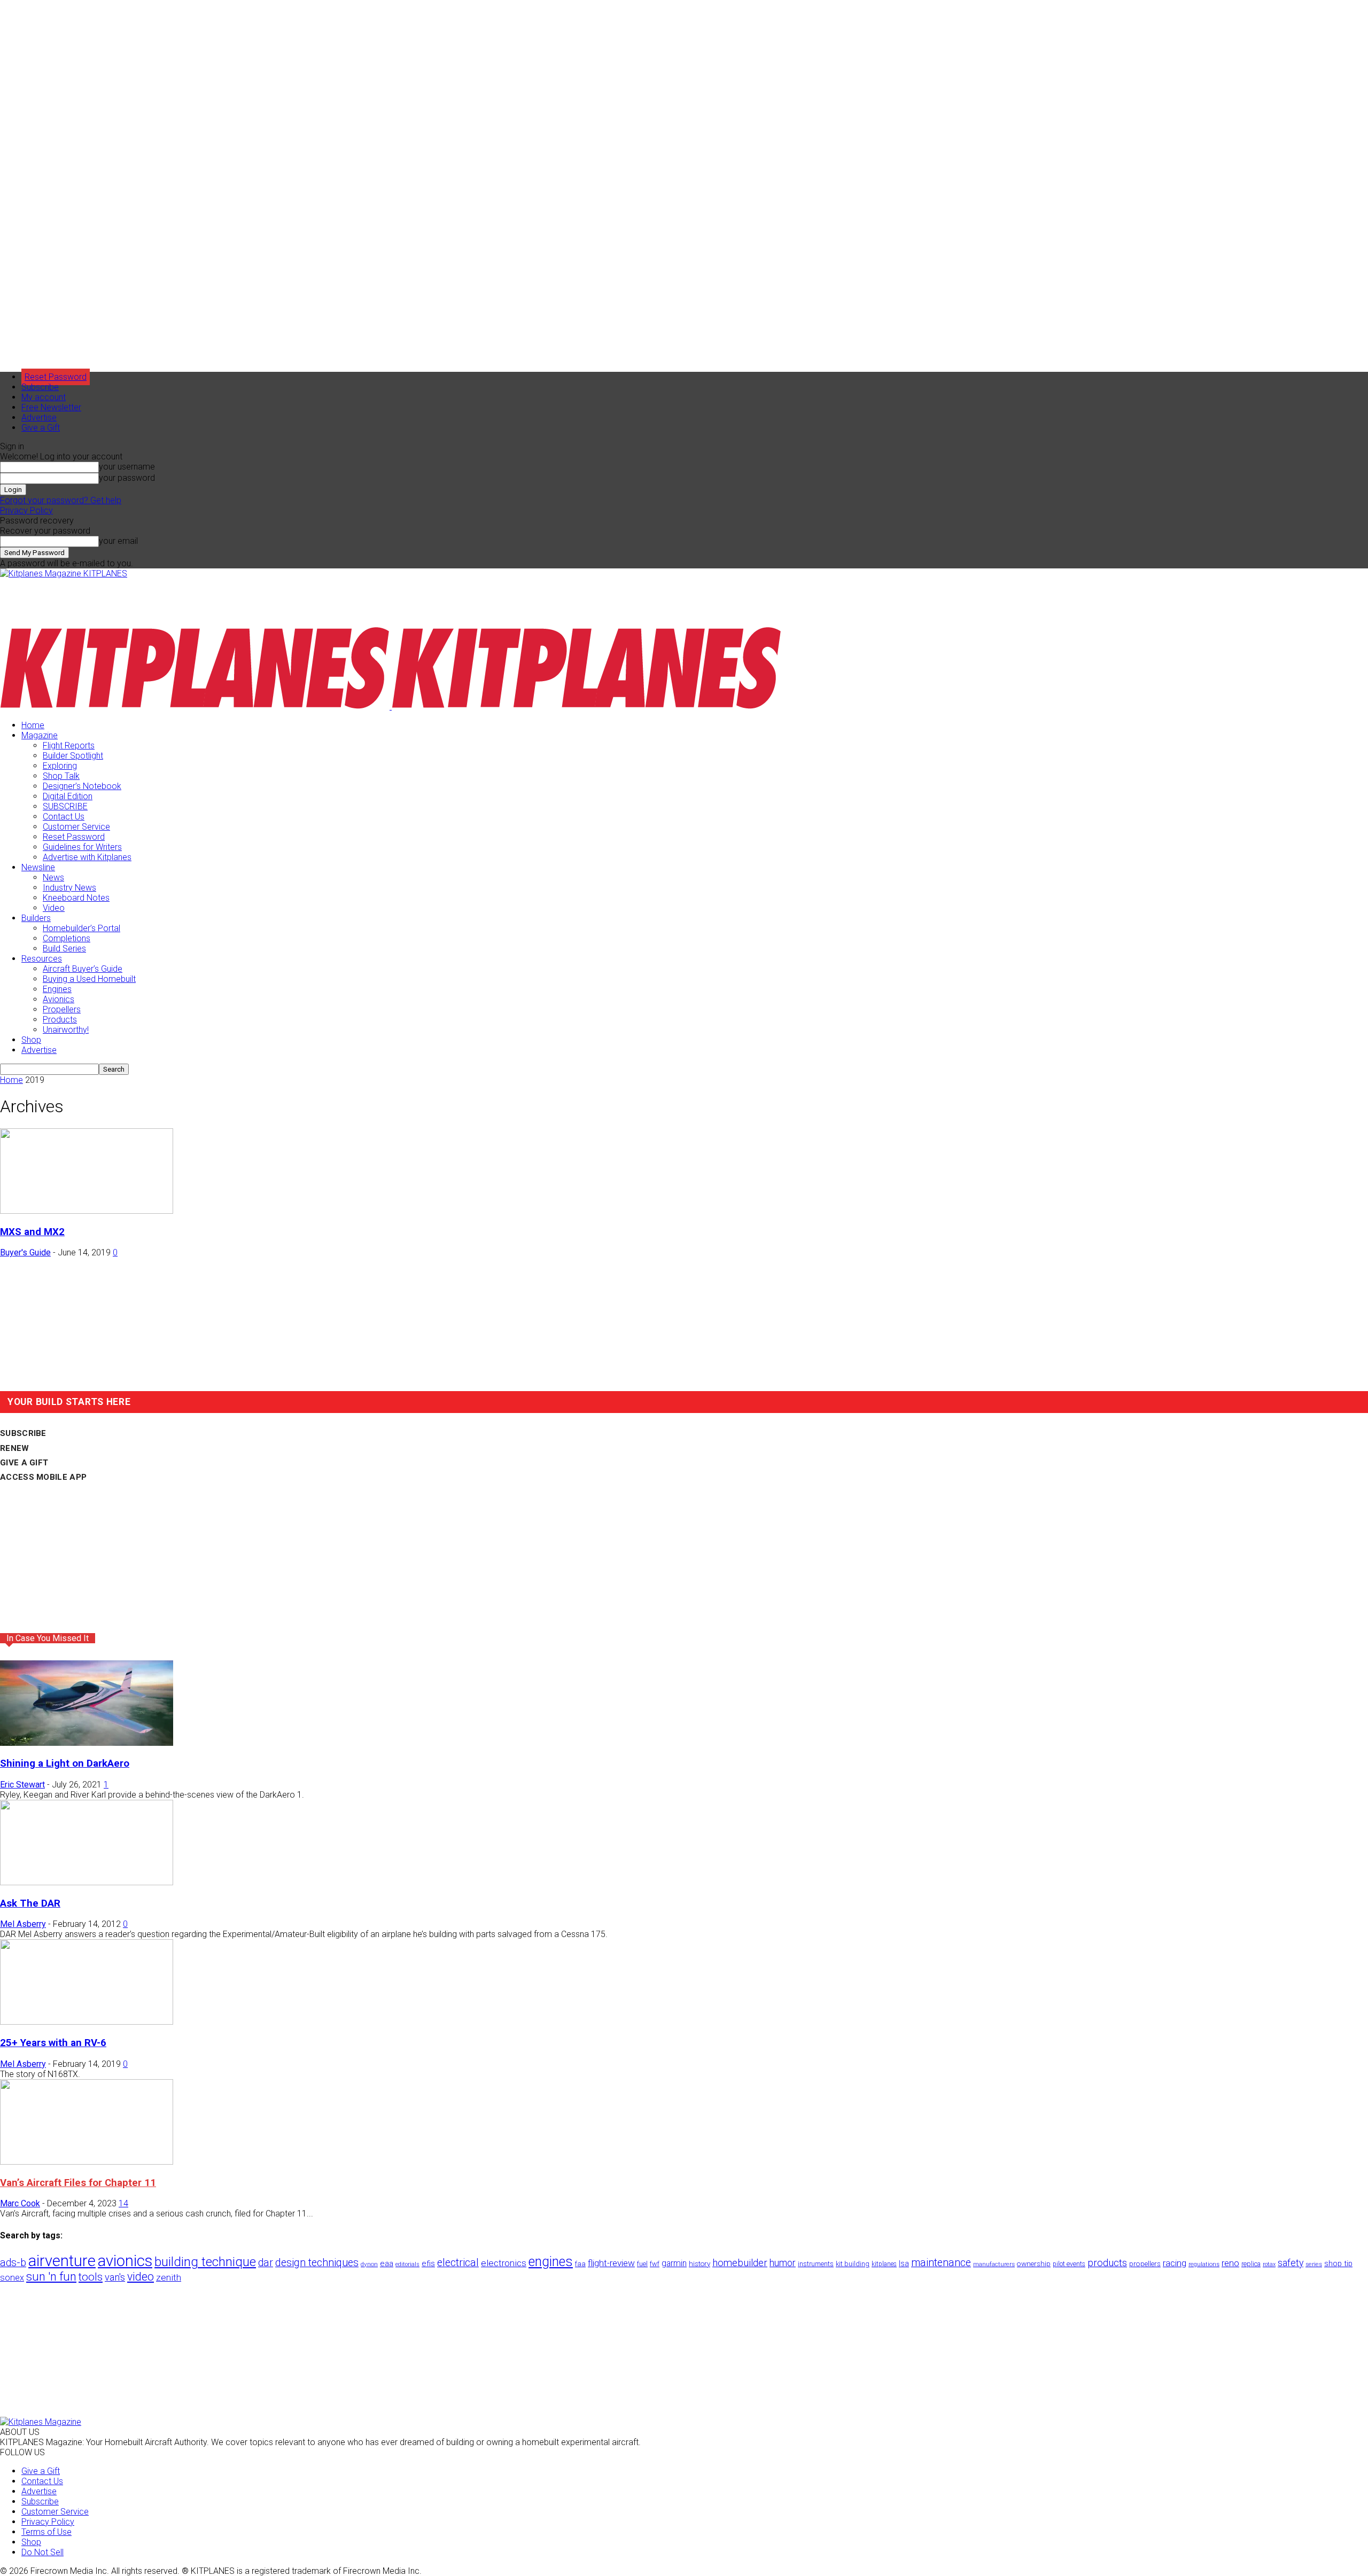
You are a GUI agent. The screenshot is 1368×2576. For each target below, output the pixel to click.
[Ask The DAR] (87, 1882)
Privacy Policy (26, 510)
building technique (205, 2262)
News (53, 877)
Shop (31, 1040)
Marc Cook (20, 2203)
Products (60, 1020)
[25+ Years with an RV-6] (87, 2022)
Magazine (40, 735)
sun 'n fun (51, 2277)
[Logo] (196, 707)
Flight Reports (69, 746)
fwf (655, 2264)
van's (115, 2277)
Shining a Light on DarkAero (65, 1763)
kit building (853, 2264)
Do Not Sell (42, 2552)
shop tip (1338, 2263)
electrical (458, 2263)
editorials (407, 2264)
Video (54, 908)
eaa (387, 2263)
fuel (642, 2264)
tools (91, 2277)
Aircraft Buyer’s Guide (83, 969)
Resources (42, 959)
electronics (504, 2263)
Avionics (59, 999)
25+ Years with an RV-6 (53, 2043)
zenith (169, 2277)
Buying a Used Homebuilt (89, 979)
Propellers (62, 1009)
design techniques (317, 2263)
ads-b (13, 2263)
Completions (67, 938)
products (1107, 2263)
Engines (57, 989)
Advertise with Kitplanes (87, 857)
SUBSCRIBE (65, 806)
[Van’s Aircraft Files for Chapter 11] (87, 2162)
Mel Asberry (23, 1924)
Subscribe (40, 387)
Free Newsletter (51, 407)
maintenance (941, 2263)
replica (1251, 2264)
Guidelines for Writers (82, 847)
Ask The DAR (30, 1903)
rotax (1269, 2264)
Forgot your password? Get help (61, 500)
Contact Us (64, 817)
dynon (369, 2264)
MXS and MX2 (32, 1232)
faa (580, 2264)
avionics (125, 2261)
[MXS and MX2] (87, 1211)
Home (33, 725)
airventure (62, 2261)
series (1314, 2264)
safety (1291, 2263)
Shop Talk (61, 776)
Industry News (69, 888)
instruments (816, 2264)
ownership (1034, 2263)
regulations (1204, 2264)
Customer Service (76, 827)
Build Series (64, 949)
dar (266, 2263)
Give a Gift (41, 428)
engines (551, 2262)
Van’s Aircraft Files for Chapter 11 (78, 2183)
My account (44, 397)
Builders (36, 918)
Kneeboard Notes (76, 898)
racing (1175, 2263)
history (699, 2263)
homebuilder (740, 2263)
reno (1230, 2263)
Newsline (38, 867)
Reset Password (74, 837)
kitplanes (884, 2264)
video (141, 2277)
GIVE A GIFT (24, 1463)
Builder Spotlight (73, 756)
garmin (674, 2263)
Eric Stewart (22, 1785)
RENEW (15, 1448)
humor (783, 2263)
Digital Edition (68, 796)
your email (118, 541)
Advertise (39, 417)
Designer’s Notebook (82, 786)
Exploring (60, 766)
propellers (1145, 2263)
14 (123, 2203)
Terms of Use (46, 2532)
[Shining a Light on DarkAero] (87, 1743)
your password (127, 478)
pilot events (1069, 2264)
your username (127, 467)
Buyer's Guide (25, 1252)
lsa (904, 2263)
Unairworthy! (66, 1030)
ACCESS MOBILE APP (43, 1477)
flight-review (611, 2263)
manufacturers (994, 2264)
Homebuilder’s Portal (81, 928)
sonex (12, 2278)
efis (428, 2263)
